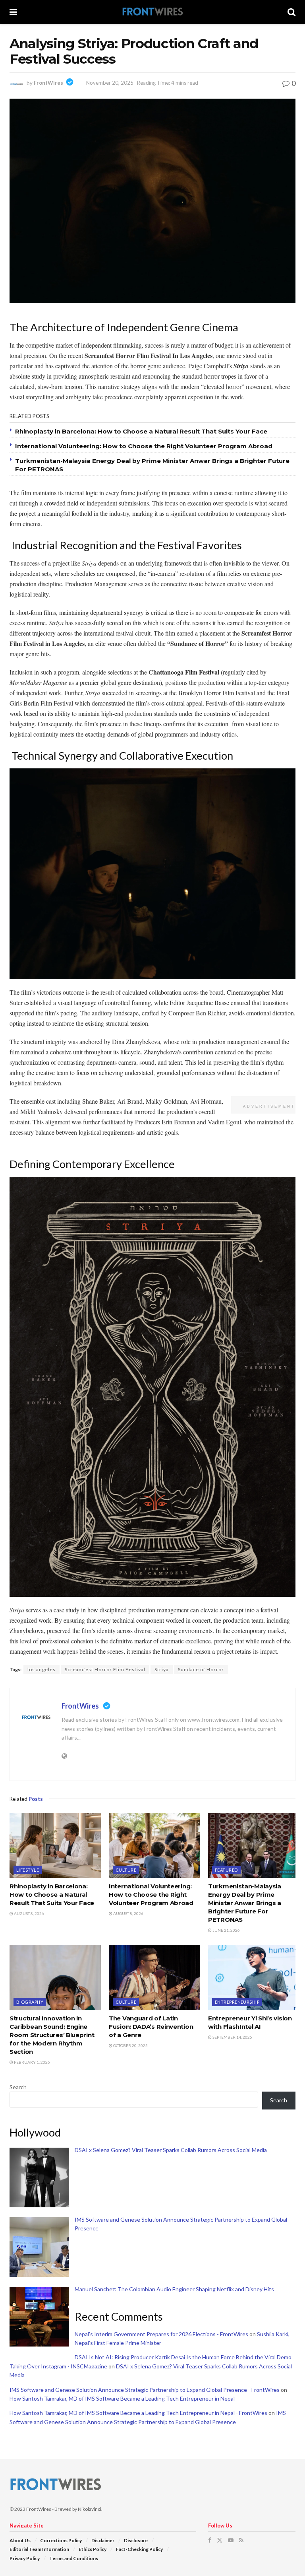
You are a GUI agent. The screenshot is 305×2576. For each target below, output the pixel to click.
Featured (226, 1870)
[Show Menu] (13, 12)
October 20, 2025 (130, 2045)
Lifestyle (28, 1870)
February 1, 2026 (32, 2062)
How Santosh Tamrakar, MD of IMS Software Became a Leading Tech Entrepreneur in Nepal (122, 2398)
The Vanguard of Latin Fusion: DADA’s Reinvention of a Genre (151, 2027)
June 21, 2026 (226, 1930)
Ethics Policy (93, 2549)
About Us (20, 2540)
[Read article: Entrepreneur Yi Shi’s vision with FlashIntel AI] (254, 1977)
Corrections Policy (61, 2540)
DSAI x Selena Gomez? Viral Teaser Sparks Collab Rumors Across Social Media (171, 2150)
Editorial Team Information (39, 2549)
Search (18, 2087)
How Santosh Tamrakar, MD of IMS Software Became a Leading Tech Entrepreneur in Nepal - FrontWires (138, 2413)
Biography (30, 2002)
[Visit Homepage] (152, 12)
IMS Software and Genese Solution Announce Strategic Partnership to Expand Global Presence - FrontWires (145, 2390)
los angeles (42, 1669)
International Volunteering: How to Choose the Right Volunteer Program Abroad (144, 446)
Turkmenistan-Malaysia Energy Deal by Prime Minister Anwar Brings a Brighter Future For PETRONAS (245, 1903)
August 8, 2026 (29, 1913)
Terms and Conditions (74, 2558)
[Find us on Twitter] (220, 2540)
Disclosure (136, 2540)
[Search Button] (291, 12)
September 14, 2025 (232, 2037)
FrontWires (48, 83)
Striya (162, 1669)
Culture (126, 1870)
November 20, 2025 (110, 83)
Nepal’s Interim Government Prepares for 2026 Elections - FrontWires (161, 2334)
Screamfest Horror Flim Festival (105, 1669)
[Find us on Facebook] (210, 2540)
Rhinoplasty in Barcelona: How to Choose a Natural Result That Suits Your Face (141, 431)
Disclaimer (103, 2540)
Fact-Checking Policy (139, 2549)
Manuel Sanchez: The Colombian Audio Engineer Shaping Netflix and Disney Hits (174, 2289)
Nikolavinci (90, 2509)
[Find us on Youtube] (231, 2540)
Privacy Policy (25, 2558)
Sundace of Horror (201, 1669)
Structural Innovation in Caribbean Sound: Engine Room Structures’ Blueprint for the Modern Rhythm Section (52, 2035)
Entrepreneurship (237, 2002)
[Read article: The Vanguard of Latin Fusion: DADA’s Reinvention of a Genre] (154, 1977)
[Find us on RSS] (241, 2540)
